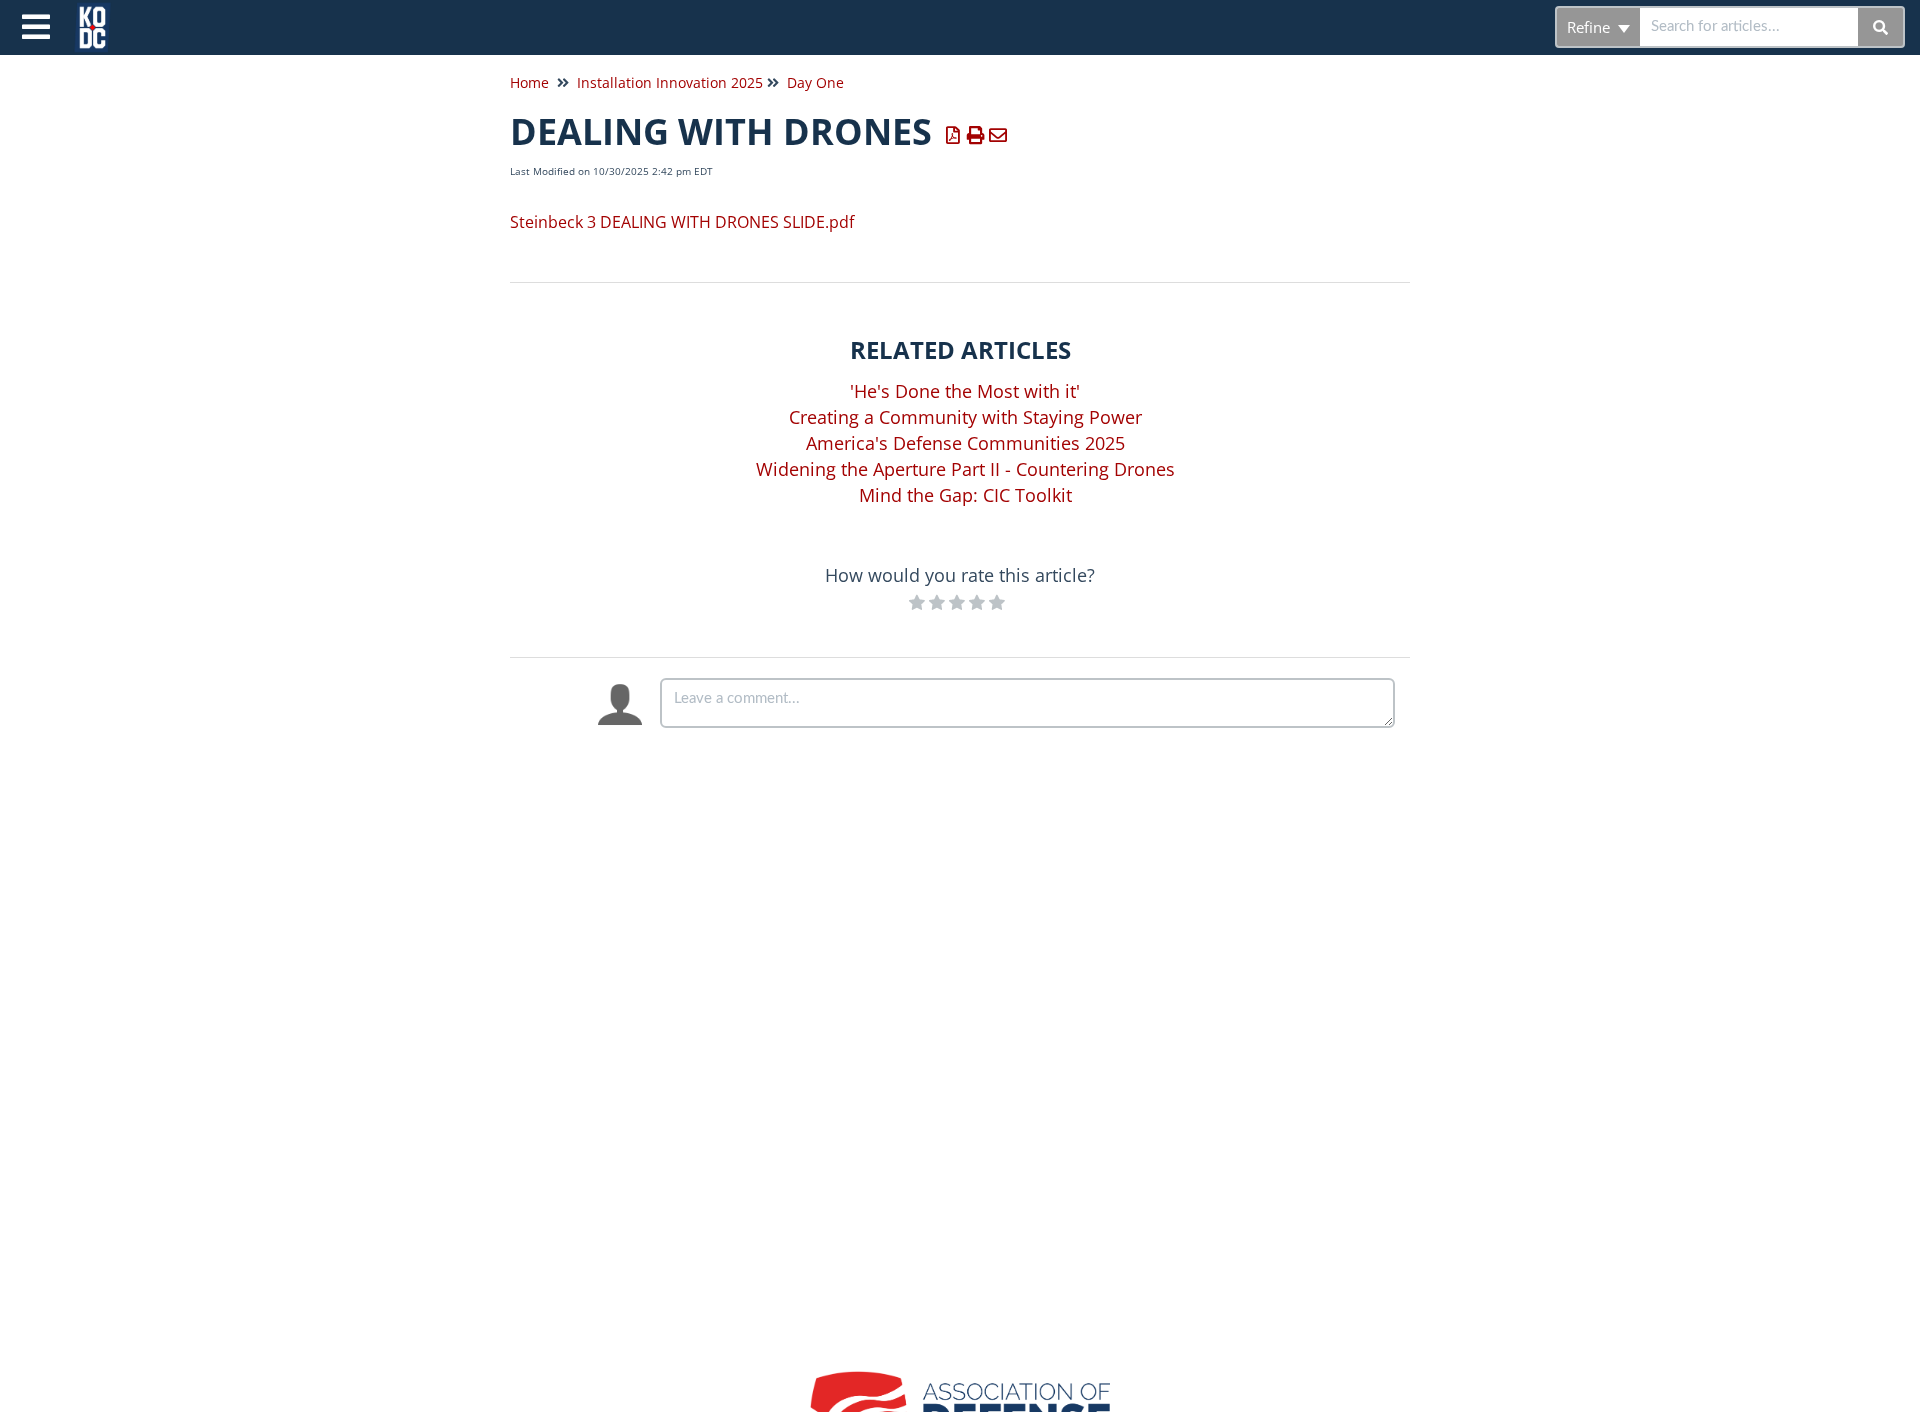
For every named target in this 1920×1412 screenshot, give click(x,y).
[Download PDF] (953, 135)
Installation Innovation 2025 (670, 82)
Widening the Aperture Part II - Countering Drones (965, 469)
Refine (1590, 27)
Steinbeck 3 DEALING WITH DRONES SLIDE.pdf (682, 222)
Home (529, 82)
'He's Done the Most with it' (965, 391)
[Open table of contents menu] (40, 24)
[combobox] (1749, 27)
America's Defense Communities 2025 (965, 443)
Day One (815, 82)
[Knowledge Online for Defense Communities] (100, 17)
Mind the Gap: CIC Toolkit (965, 495)
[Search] (1881, 27)
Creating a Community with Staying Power (965, 417)
